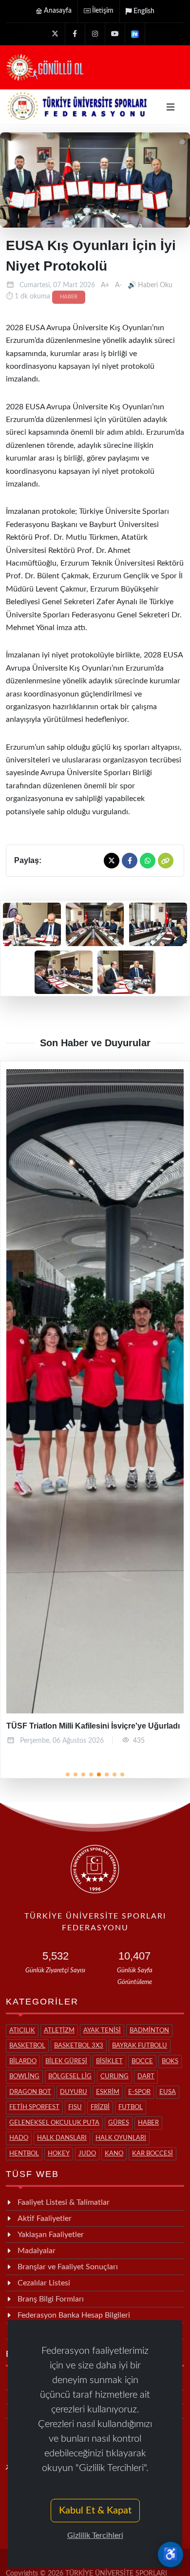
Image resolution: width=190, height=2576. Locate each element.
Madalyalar (37, 2251)
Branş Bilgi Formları (51, 2299)
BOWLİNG (24, 2077)
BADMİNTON (149, 2031)
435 (139, 1741)
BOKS (170, 2061)
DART (146, 2077)
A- (118, 285)
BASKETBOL (27, 2046)
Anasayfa (58, 11)
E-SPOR (139, 2092)
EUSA (168, 2092)
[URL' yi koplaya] (166, 861)
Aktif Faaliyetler (45, 2218)
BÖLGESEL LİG (70, 2077)
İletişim (103, 11)
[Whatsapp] (148, 861)
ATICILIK (22, 2031)
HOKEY (59, 2154)
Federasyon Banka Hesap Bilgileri (74, 2315)
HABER (69, 297)
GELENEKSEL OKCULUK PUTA (54, 2123)
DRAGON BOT (30, 2092)
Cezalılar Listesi (44, 2283)
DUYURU (74, 2092)
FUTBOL (131, 2107)
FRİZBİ (100, 2107)
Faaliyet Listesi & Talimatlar (64, 2202)
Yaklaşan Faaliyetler (51, 2235)
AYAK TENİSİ (102, 2031)
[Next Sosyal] (135, 34)
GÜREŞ (119, 2123)
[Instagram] (95, 34)
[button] (68, 1774)
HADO (19, 2138)
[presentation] (27, 1414)
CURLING (114, 2077)
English (144, 11)
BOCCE (142, 2061)
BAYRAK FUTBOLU (140, 2046)
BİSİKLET (109, 2061)
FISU (75, 2107)
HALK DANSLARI (62, 2138)
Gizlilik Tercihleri (95, 2535)
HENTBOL (24, 2154)
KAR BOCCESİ (152, 2154)
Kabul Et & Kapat (95, 2511)
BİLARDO (23, 2061)
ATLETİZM (59, 2031)
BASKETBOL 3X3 (79, 2046)
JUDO (87, 2154)
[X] (55, 34)
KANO (114, 2154)
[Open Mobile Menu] (171, 107)
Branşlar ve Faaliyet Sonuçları (68, 2267)
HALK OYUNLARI (121, 2138)
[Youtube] (115, 34)
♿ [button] (171, 2555)
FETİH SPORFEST (34, 2107)
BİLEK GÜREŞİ (66, 2061)
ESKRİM (108, 2092)
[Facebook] (75, 34)
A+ (105, 285)
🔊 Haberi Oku (150, 285)
